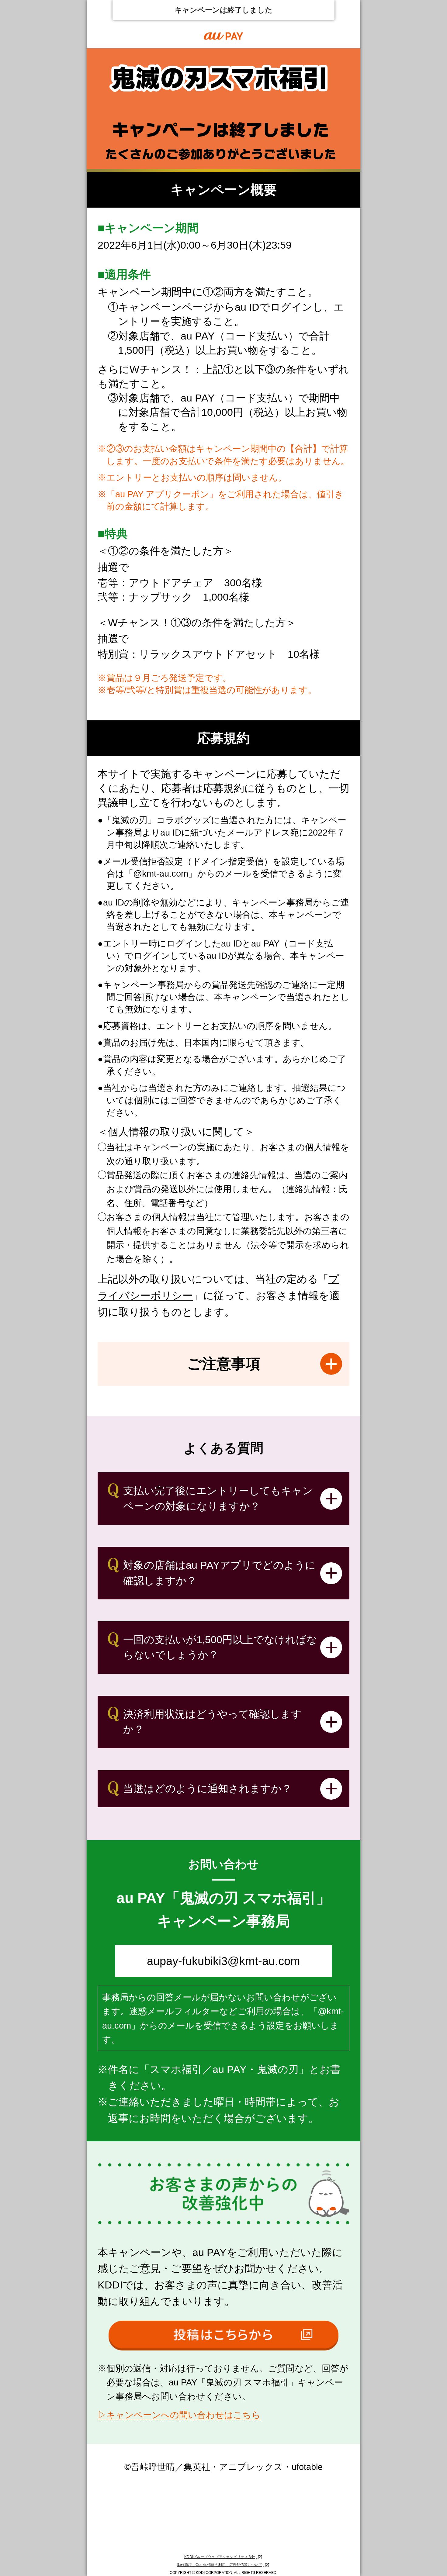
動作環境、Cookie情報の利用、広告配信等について (220, 2565)
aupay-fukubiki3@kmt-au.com (223, 1961)
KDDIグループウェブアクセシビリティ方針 (220, 2557)
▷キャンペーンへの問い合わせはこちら (179, 2415)
